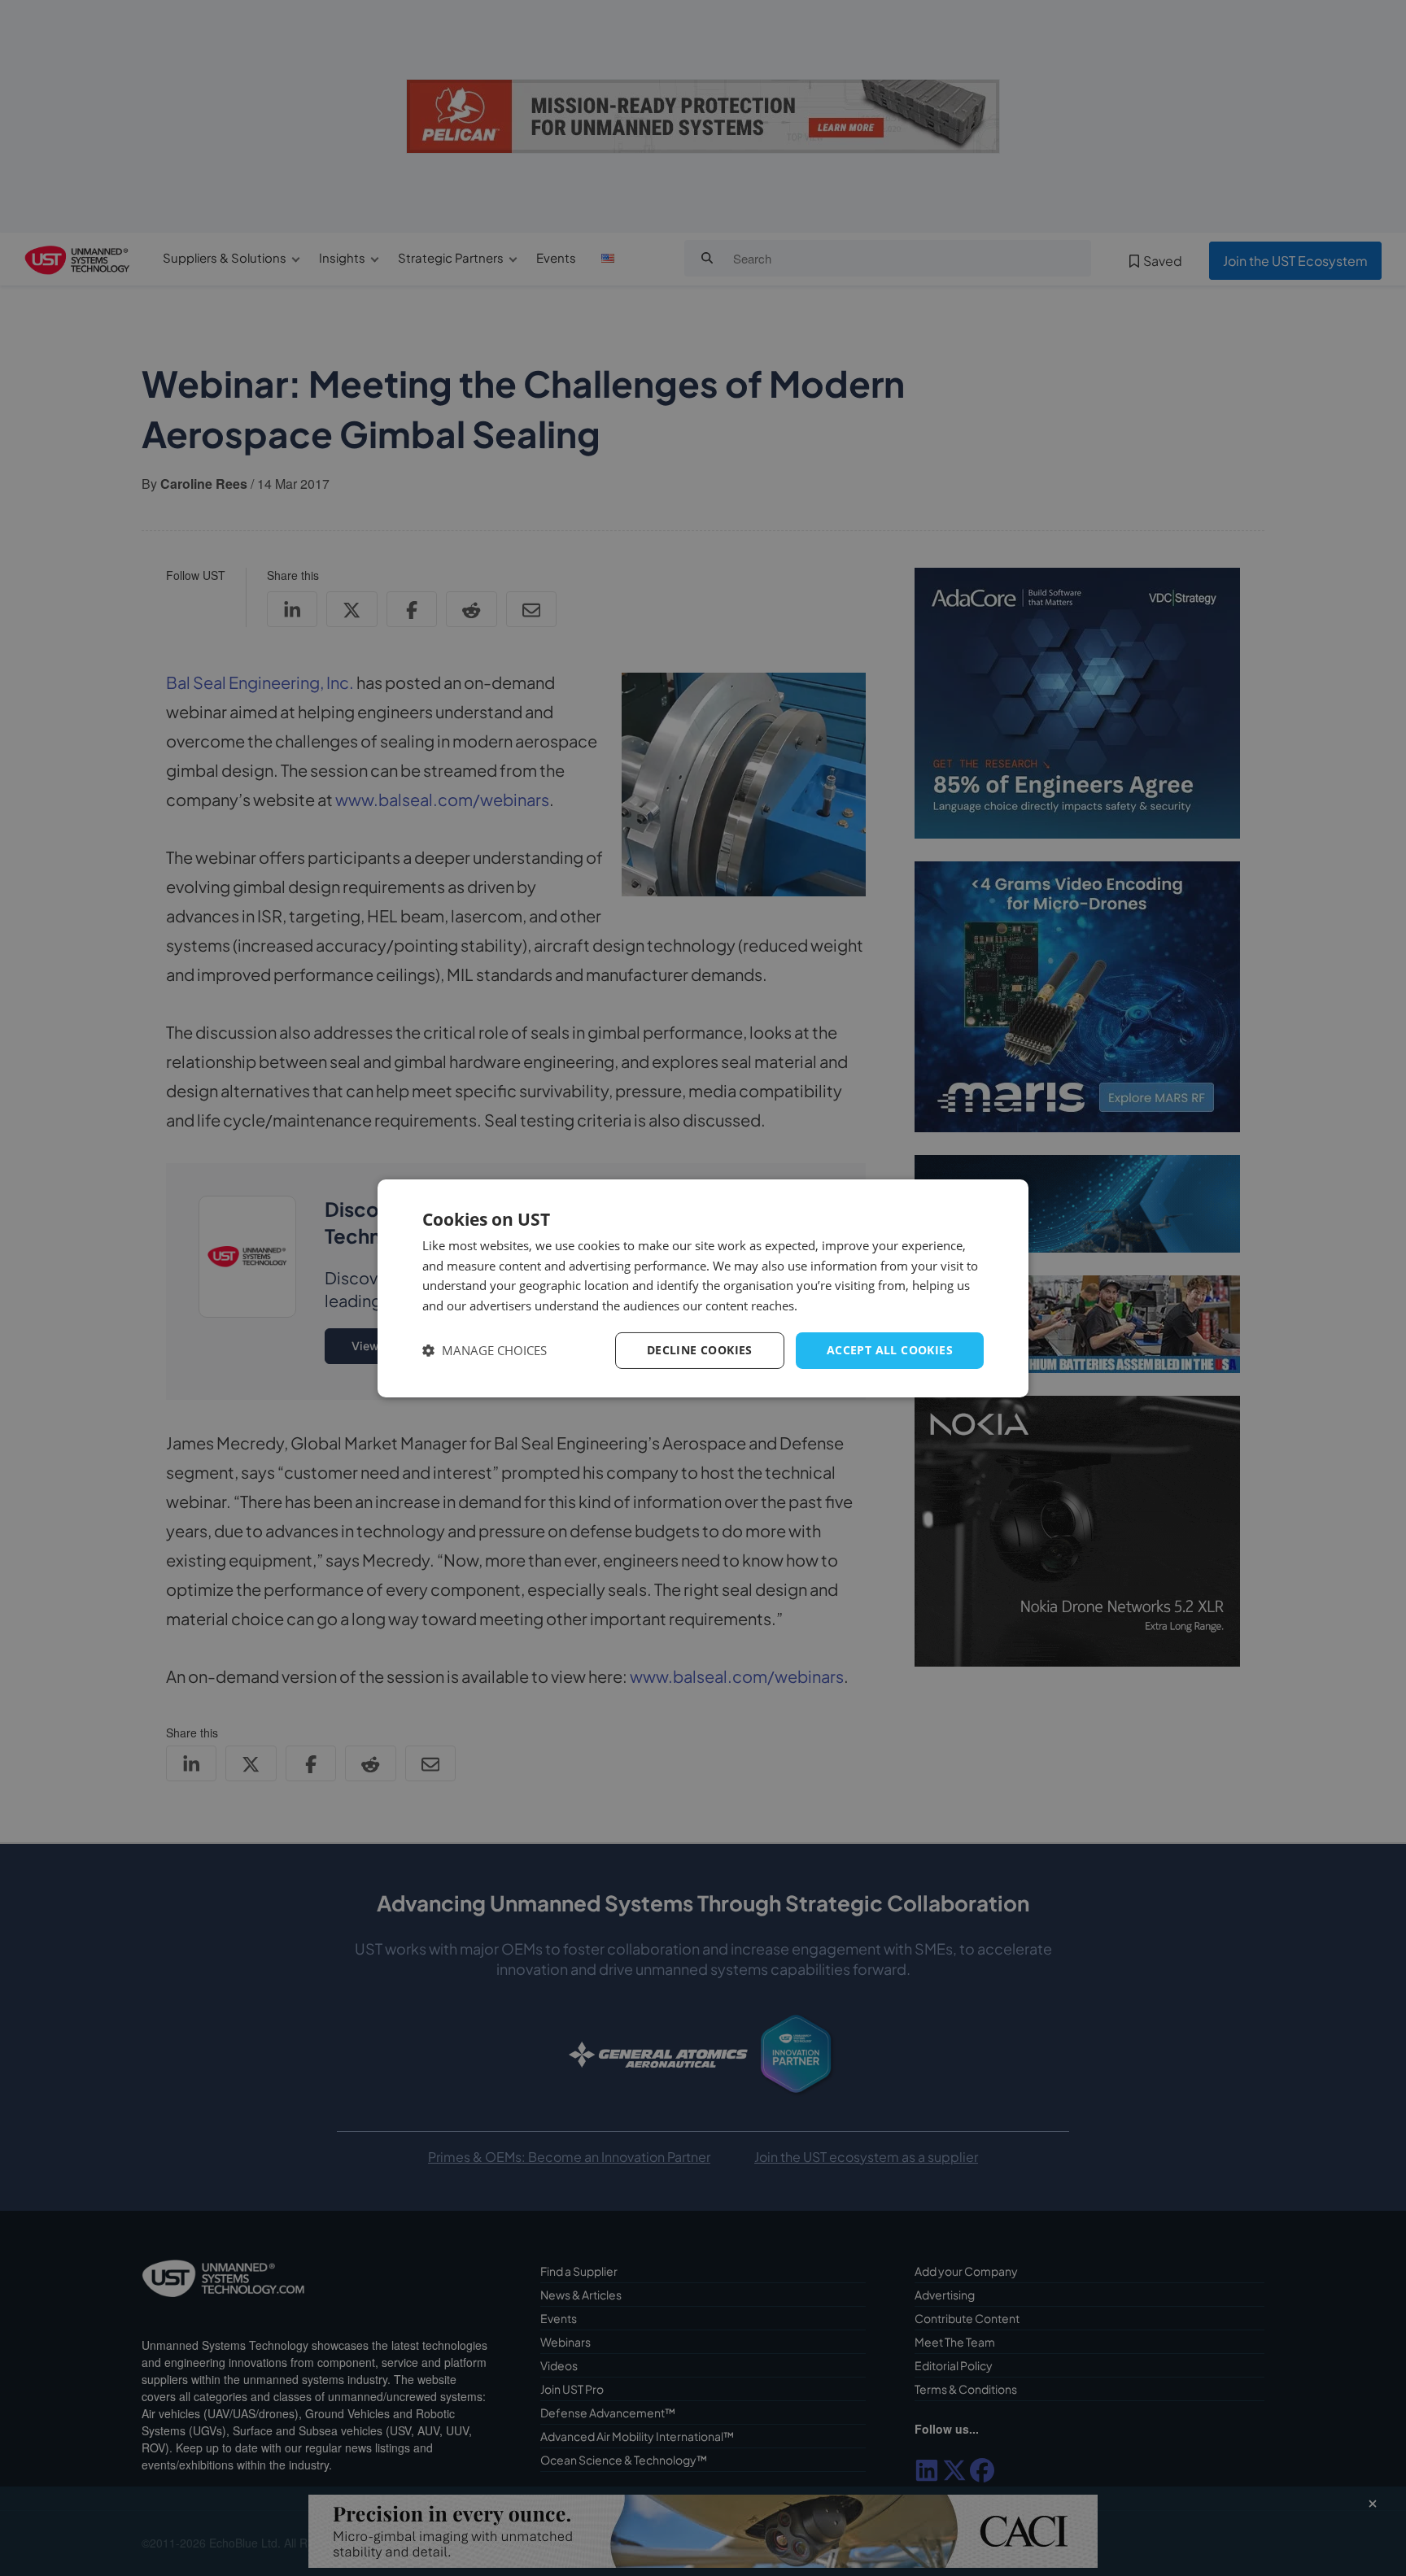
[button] (485, 1351)
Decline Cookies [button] (700, 1350)
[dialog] (703, 1288)
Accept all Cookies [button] (890, 1350)
